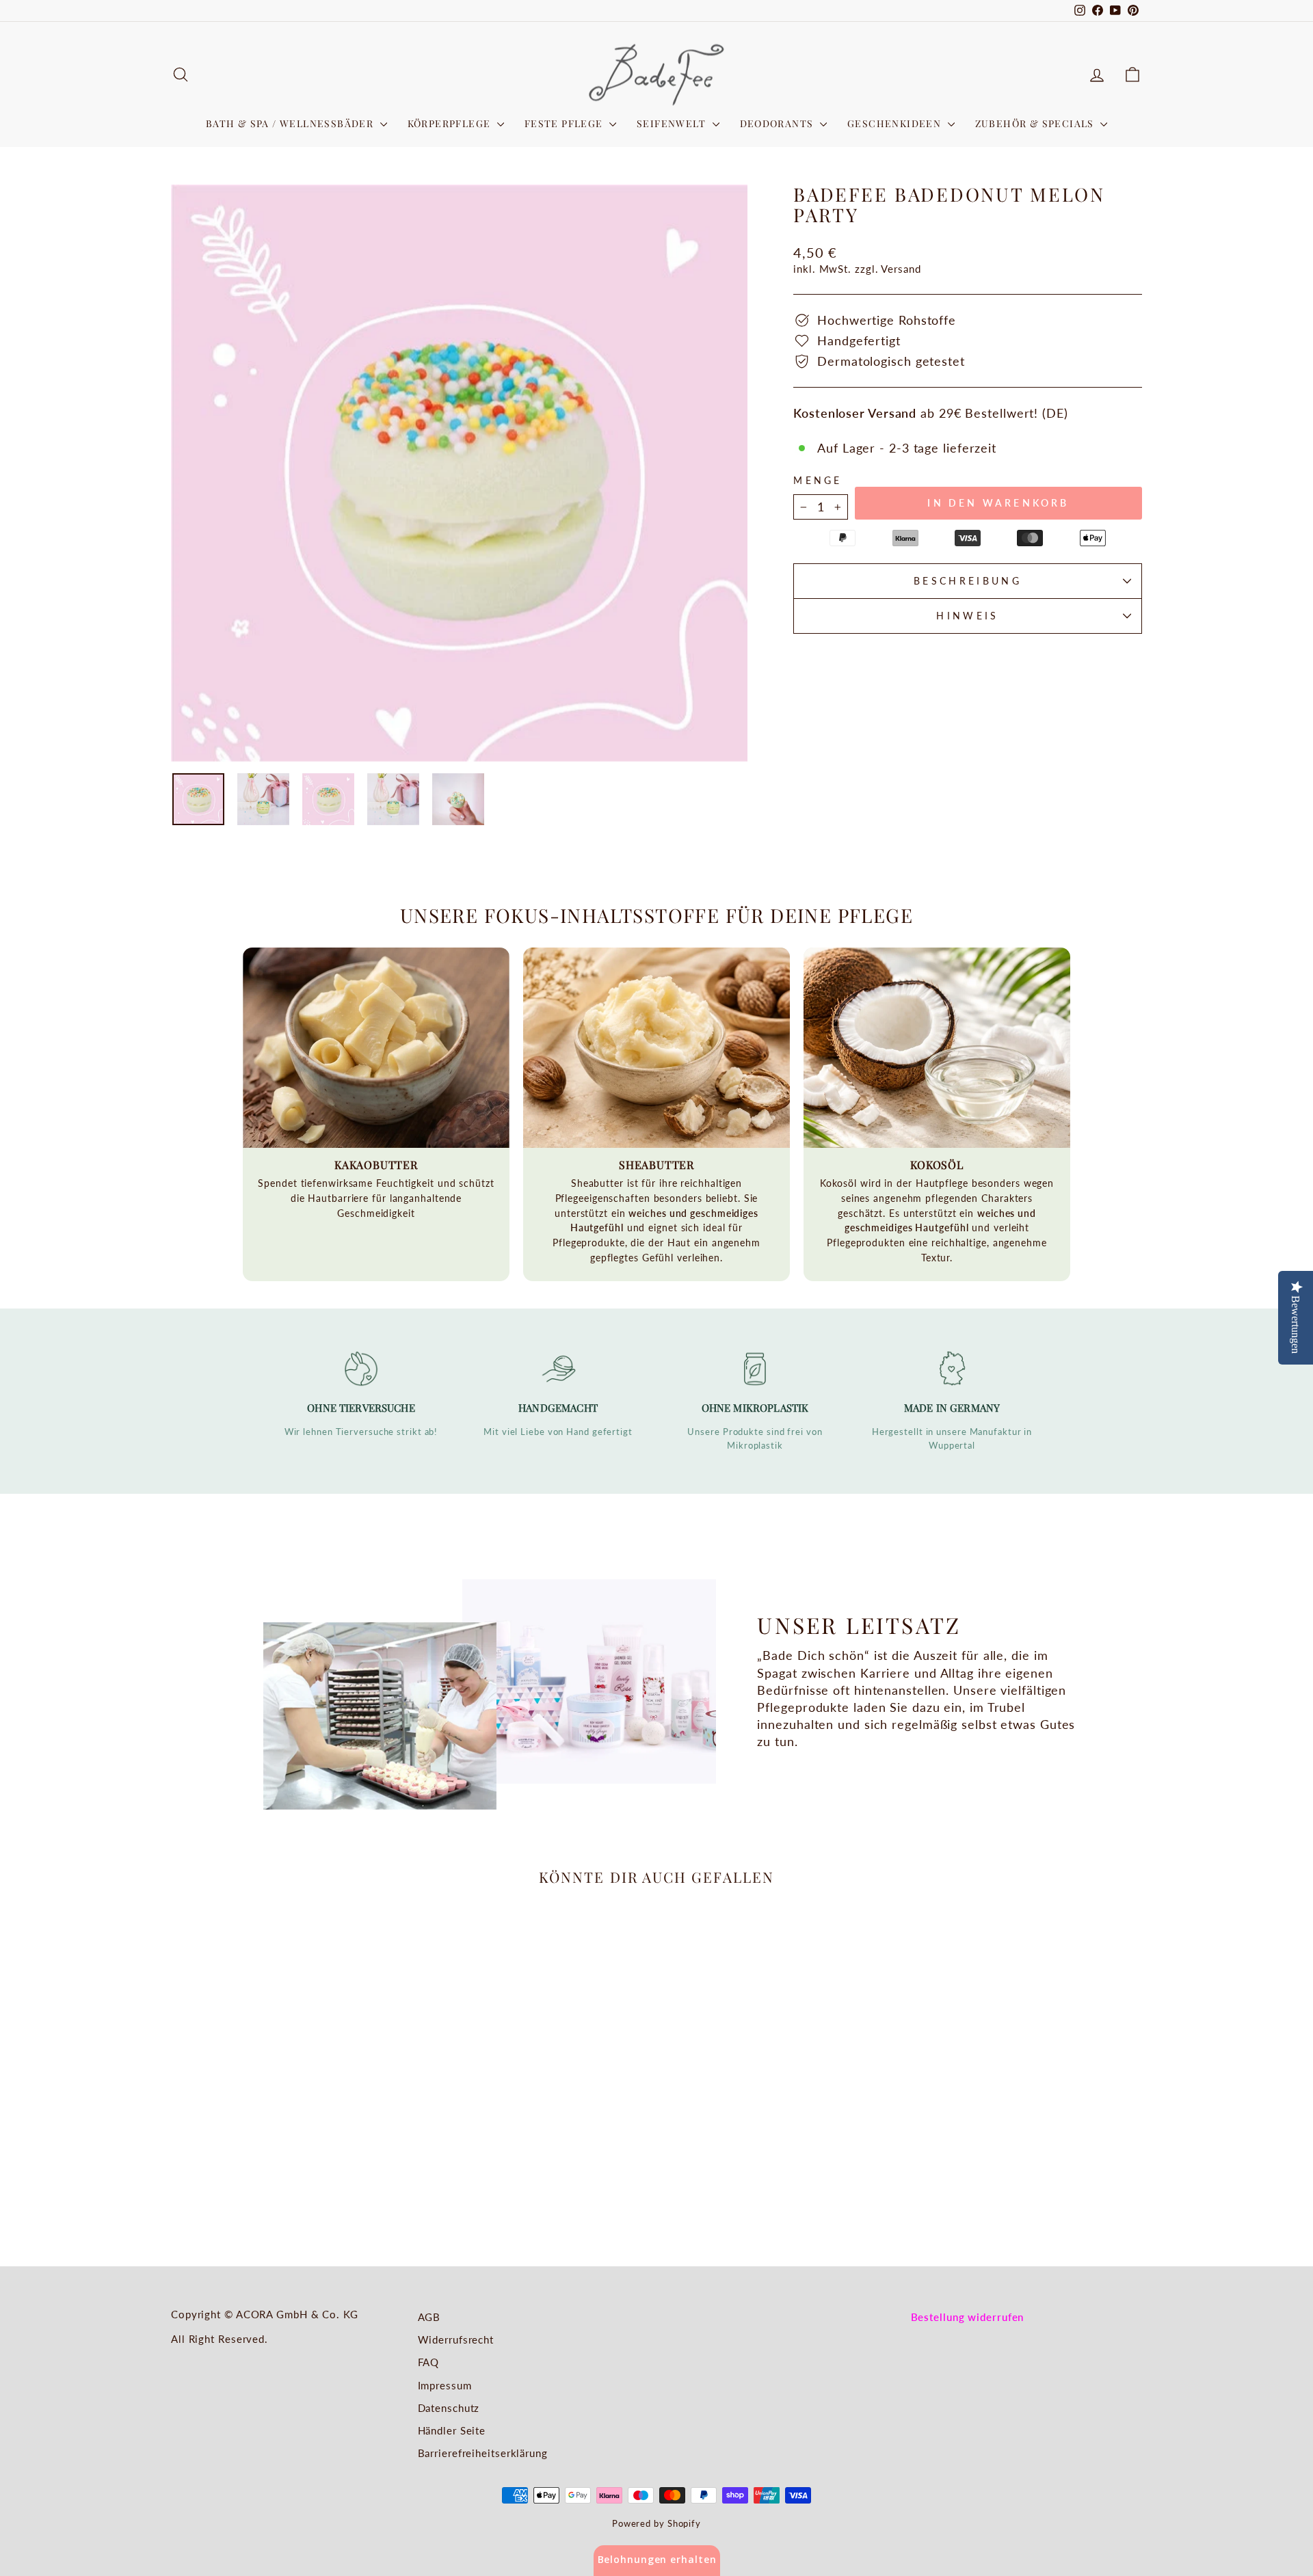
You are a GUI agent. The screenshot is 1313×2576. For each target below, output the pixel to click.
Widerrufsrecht (456, 2339)
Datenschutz (449, 2408)
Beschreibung (968, 581)
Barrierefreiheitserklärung (483, 2453)
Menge (818, 480)
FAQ (429, 2362)
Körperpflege (451, 123)
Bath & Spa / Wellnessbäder (291, 123)
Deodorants (778, 123)
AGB (429, 2317)
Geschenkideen (896, 123)
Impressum (445, 2385)
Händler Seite (452, 2430)
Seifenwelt (673, 123)
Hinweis (967, 616)
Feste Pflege (565, 123)
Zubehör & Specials (1036, 123)
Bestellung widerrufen (968, 2317)
